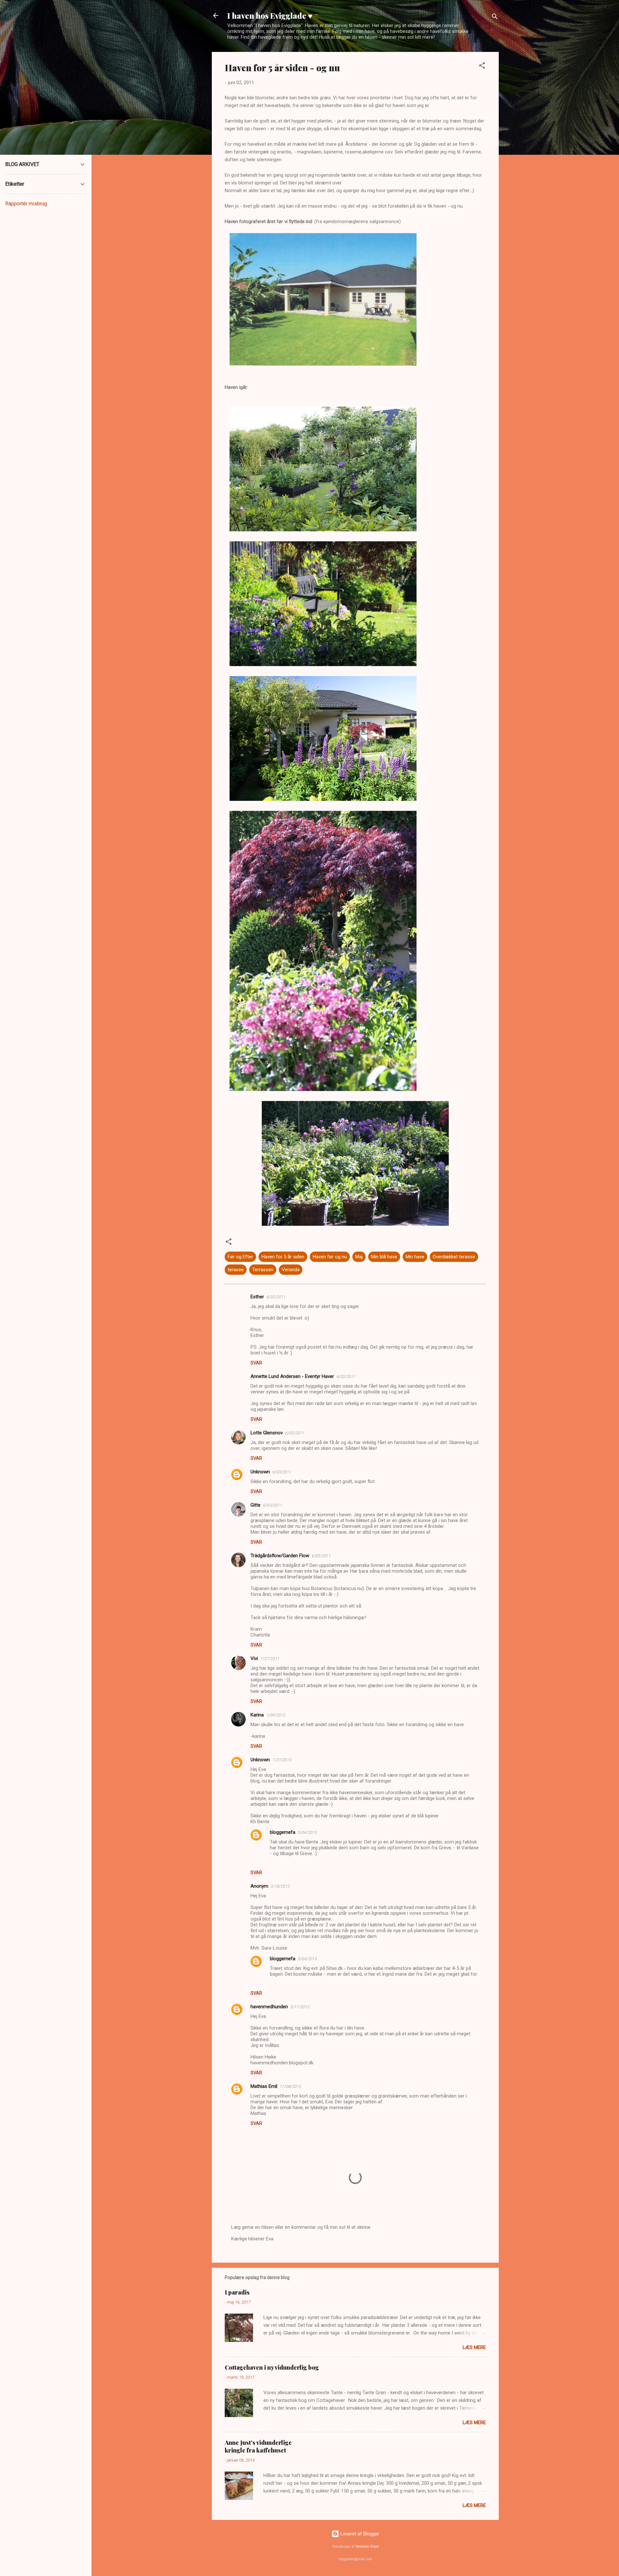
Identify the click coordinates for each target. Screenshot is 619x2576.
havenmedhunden (269, 2007)
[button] (482, 67)
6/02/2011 (276, 1297)
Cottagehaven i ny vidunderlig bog (272, 2367)
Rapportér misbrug (26, 204)
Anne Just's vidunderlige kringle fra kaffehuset (258, 2446)
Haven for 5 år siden (283, 1257)
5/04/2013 (307, 1832)
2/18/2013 (280, 1886)
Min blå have (384, 1257)
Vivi (254, 1658)
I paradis (237, 2292)
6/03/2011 (295, 1433)
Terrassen (263, 1270)
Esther (257, 1297)
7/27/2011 (270, 1659)
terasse (236, 1270)
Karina (257, 1715)
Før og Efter (240, 1257)
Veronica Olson (367, 2547)
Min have (415, 1257)
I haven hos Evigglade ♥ (270, 15)
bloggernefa (283, 1832)
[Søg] (495, 18)
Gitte (255, 1505)
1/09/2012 (276, 1715)
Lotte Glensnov (267, 1433)
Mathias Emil (264, 2086)
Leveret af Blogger (359, 2534)
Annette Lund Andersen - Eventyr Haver (292, 1376)
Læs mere (474, 2347)
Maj (359, 1257)
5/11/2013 (300, 2007)
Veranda (291, 1270)
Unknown (260, 1472)
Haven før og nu (330, 1257)
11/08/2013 (290, 2086)
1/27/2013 (282, 1760)
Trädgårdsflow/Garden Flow (280, 1556)
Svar (256, 1363)
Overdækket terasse (454, 1257)
